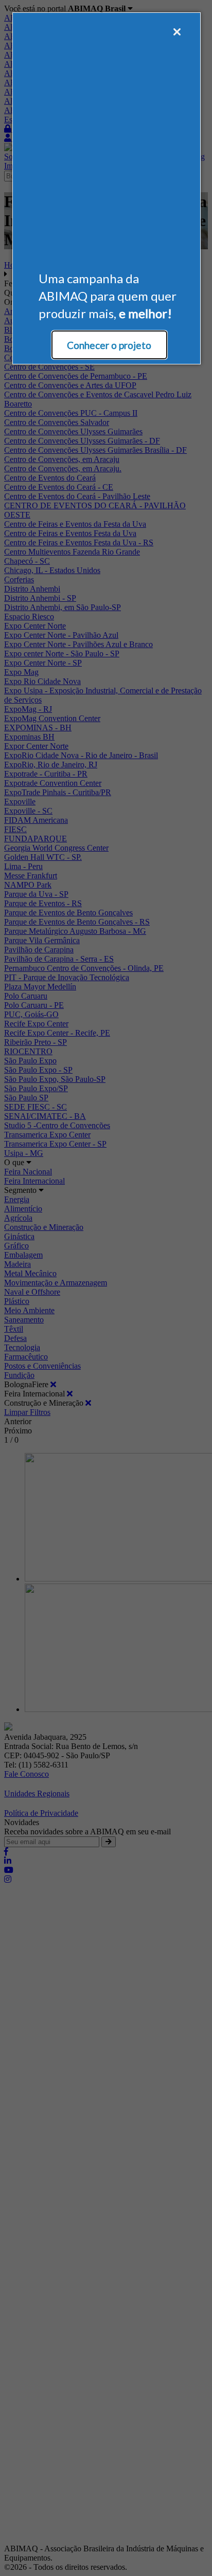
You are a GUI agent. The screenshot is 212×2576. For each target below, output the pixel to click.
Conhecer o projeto (109, 345)
